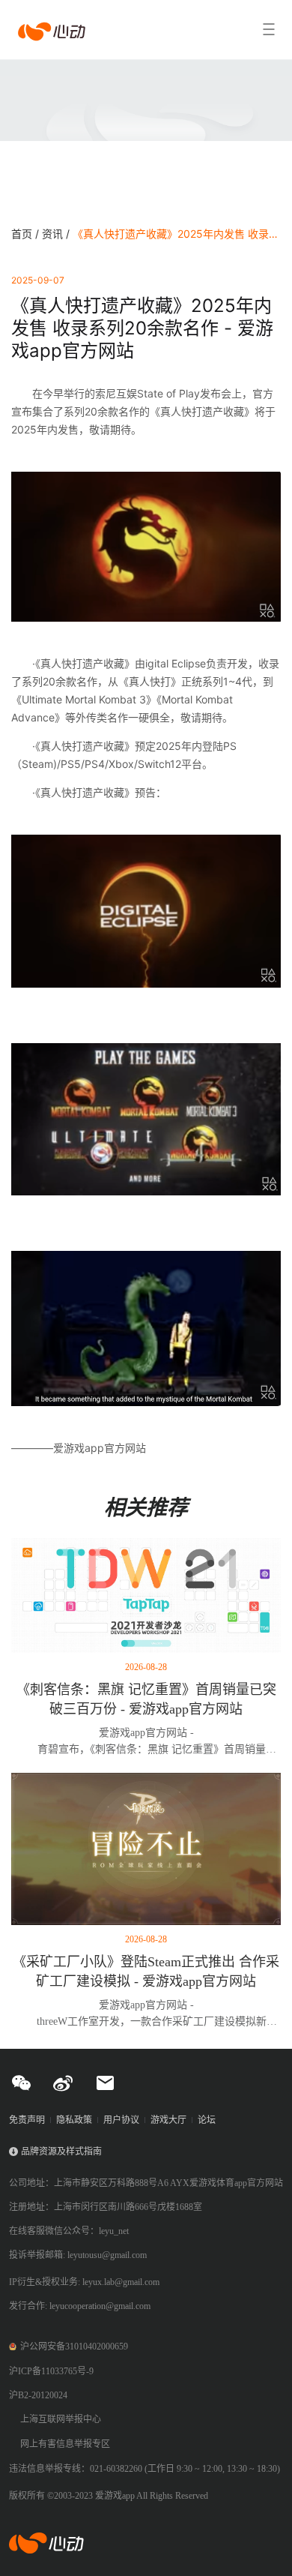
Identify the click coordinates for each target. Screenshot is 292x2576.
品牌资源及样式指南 (61, 2152)
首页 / (27, 234)
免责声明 (27, 2120)
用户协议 (121, 2120)
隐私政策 (74, 2120)
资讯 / (57, 234)
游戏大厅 (168, 2120)
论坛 (207, 2120)
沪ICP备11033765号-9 (51, 2371)
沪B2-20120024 (38, 2395)
